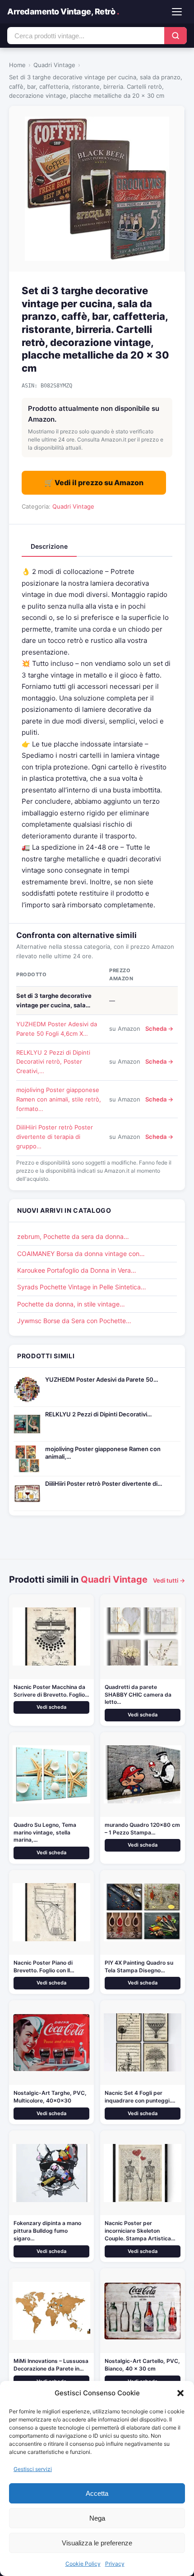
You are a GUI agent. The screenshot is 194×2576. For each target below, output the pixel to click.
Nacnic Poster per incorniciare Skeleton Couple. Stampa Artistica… (140, 2231)
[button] (180, 2393)
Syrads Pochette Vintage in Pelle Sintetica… (82, 1287)
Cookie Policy (83, 2564)
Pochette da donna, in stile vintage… (71, 1304)
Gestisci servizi (33, 2469)
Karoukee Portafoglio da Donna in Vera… (77, 1270)
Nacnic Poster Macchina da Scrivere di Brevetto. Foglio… (51, 1691)
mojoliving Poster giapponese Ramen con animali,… (103, 1453)
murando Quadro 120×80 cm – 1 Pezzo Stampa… (142, 1829)
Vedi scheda (51, 1707)
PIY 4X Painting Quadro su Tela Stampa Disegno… (139, 1966)
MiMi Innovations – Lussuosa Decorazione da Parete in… (51, 2365)
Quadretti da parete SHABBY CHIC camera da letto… (138, 1695)
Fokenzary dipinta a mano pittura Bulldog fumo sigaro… (47, 2231)
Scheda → (159, 1029)
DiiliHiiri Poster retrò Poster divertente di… (104, 1484)
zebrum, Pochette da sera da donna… (73, 1236)
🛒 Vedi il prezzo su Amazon (94, 482)
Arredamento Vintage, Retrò (63, 11)
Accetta (97, 2493)
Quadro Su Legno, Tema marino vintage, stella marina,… (45, 1832)
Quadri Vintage (54, 65)
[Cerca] (176, 36)
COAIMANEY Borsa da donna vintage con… (81, 1254)
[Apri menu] (177, 12)
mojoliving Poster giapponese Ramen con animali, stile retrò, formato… (59, 1099)
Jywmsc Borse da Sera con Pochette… (74, 1321)
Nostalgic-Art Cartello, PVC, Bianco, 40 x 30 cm (142, 2365)
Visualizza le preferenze (97, 2543)
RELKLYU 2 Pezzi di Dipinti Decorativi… (98, 1414)
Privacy (115, 2564)
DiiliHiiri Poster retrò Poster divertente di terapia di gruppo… (55, 1137)
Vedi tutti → (169, 1580)
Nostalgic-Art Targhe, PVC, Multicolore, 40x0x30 (50, 2097)
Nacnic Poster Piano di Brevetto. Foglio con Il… (44, 1966)
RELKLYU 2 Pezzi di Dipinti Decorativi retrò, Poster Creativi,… (53, 1062)
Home (17, 65)
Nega (97, 2518)
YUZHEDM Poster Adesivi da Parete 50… (102, 1379)
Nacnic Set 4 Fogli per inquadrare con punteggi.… (140, 2097)
